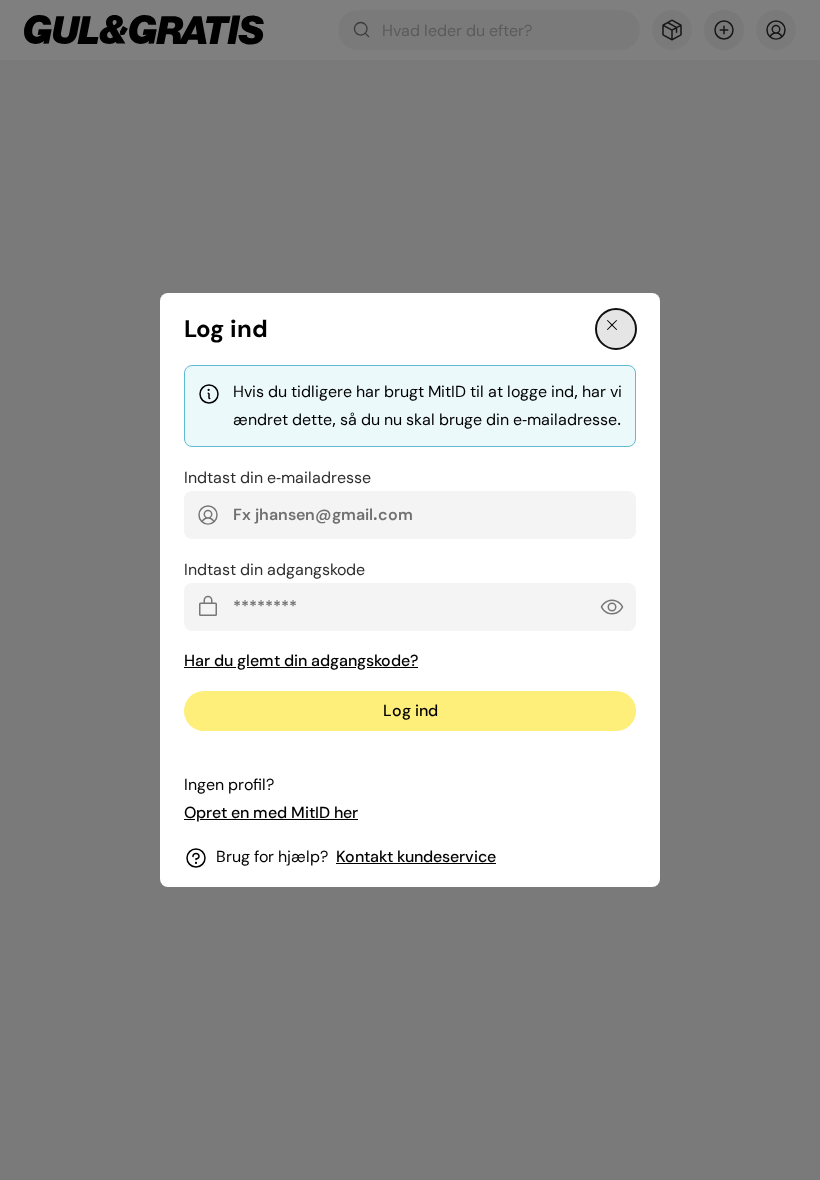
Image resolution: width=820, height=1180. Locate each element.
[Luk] (616, 329)
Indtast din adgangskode (274, 569)
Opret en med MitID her (271, 812)
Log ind (410, 710)
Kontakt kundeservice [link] (416, 856)
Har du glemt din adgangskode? (301, 660)
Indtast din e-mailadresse (277, 477)
